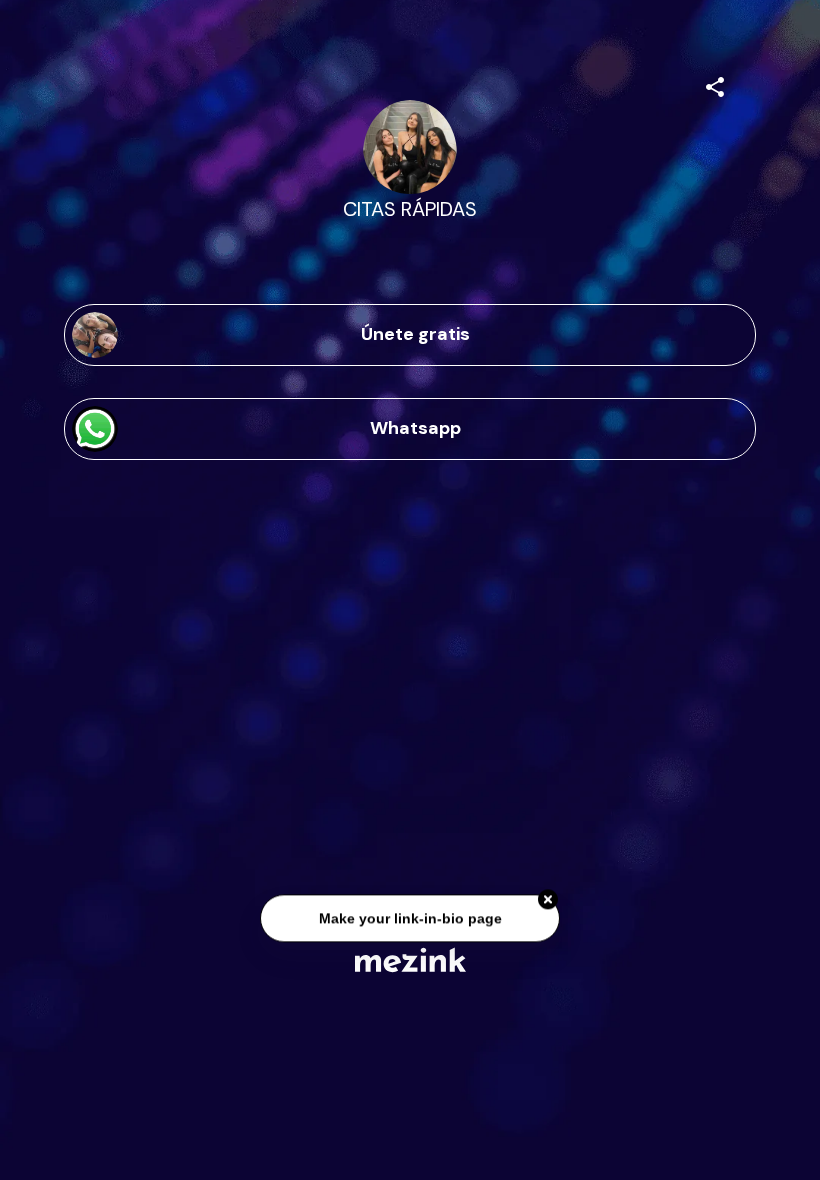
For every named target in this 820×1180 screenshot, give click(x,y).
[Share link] (715, 84)
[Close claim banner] (548, 901)
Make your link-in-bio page (409, 920)
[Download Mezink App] (410, 959)
